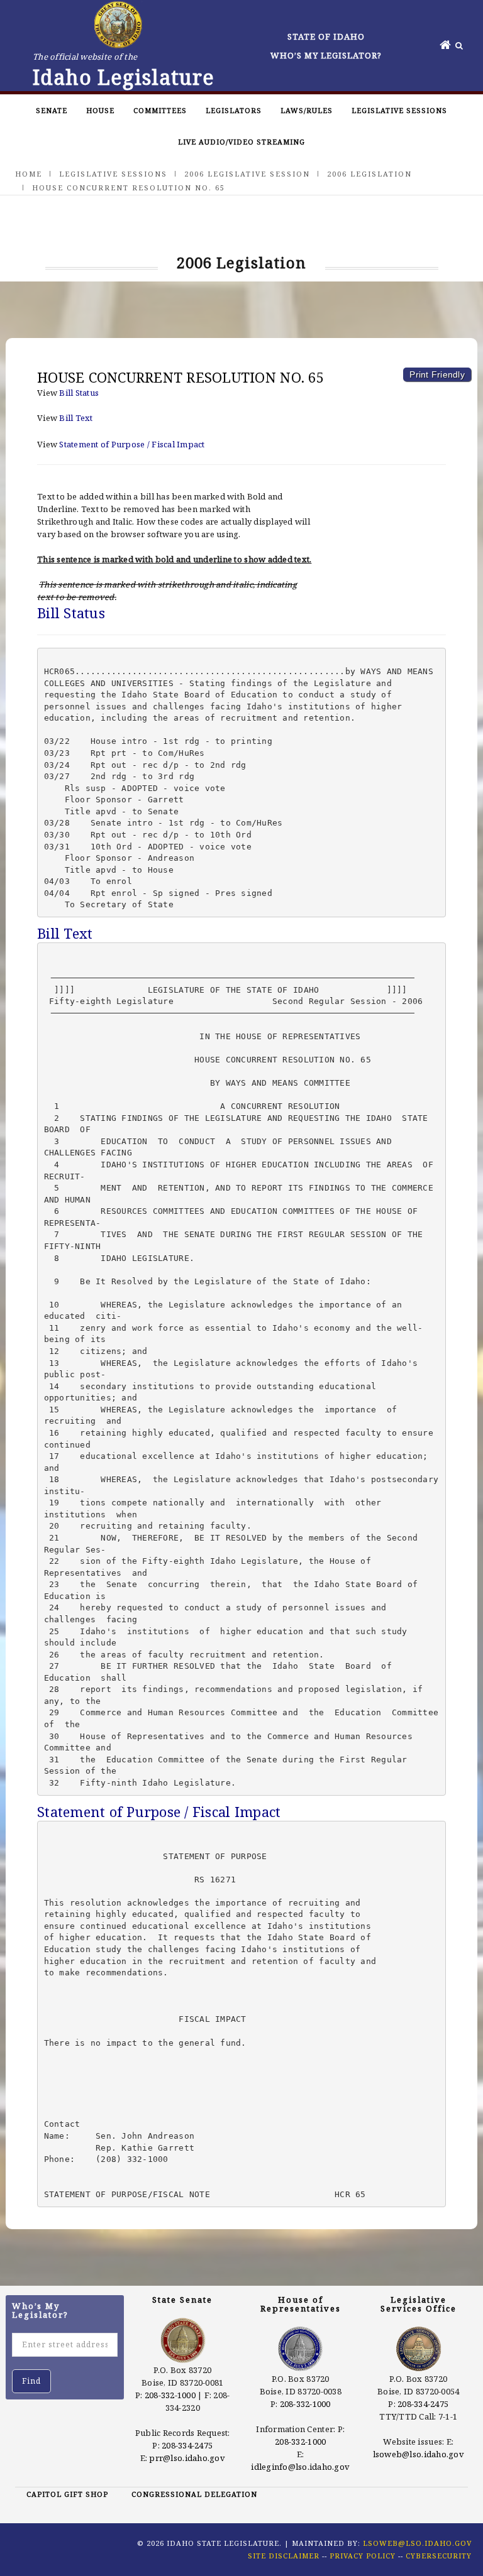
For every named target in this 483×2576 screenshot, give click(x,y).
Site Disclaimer (284, 2556)
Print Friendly (437, 374)
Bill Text (76, 418)
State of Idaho (326, 36)
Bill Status (79, 393)
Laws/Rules (307, 110)
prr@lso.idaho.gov (187, 2458)
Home (29, 174)
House (100, 110)
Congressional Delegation (194, 2494)
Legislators (234, 110)
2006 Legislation (369, 174)
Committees (160, 110)
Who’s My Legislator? (326, 55)
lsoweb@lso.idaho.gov (419, 2454)
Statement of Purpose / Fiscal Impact (132, 444)
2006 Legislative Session (247, 174)
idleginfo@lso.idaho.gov (300, 2467)
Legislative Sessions (399, 110)
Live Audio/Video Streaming (241, 142)
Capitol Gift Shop (67, 2494)
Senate (52, 110)
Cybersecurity (439, 2556)
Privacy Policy (363, 2556)
